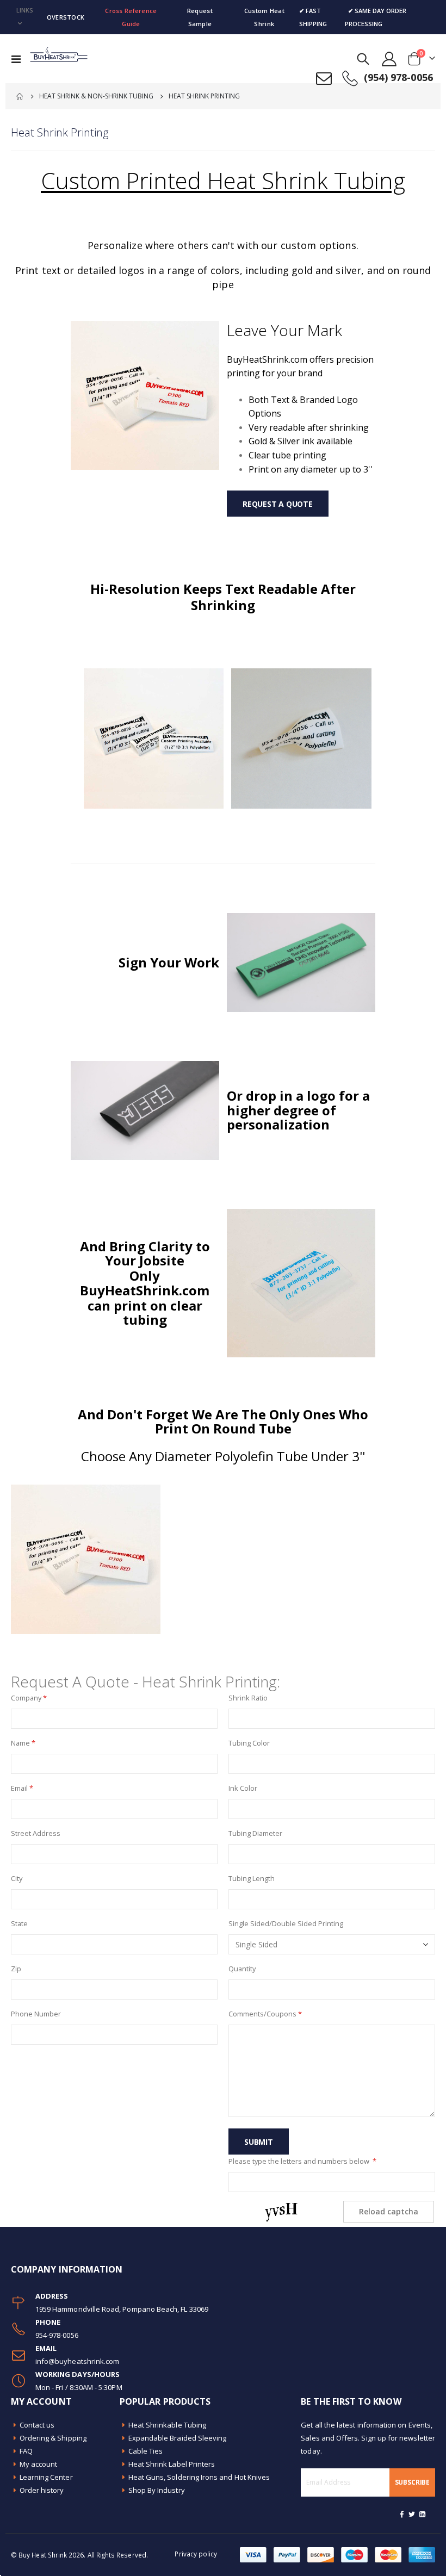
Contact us (37, 2425)
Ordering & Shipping (53, 2438)
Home (20, 96)
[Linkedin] (422, 2514)
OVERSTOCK (66, 17)
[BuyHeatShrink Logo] (58, 59)
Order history (42, 2490)
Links (25, 10)
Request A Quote (278, 504)
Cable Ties (146, 2451)
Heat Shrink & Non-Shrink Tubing (96, 96)
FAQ (26, 2451)
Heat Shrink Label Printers (172, 2464)
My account (39, 2464)
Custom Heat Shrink (264, 17)
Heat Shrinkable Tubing (167, 2425)
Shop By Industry (157, 2490)
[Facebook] (402, 2514)
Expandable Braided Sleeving (178, 2438)
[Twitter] (412, 2514)
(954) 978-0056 (398, 77)
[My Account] (389, 59)
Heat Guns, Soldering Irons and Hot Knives (199, 2477)
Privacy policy (196, 2554)
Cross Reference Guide (131, 17)
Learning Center (46, 2477)
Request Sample (200, 17)
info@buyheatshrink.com (77, 2361)
